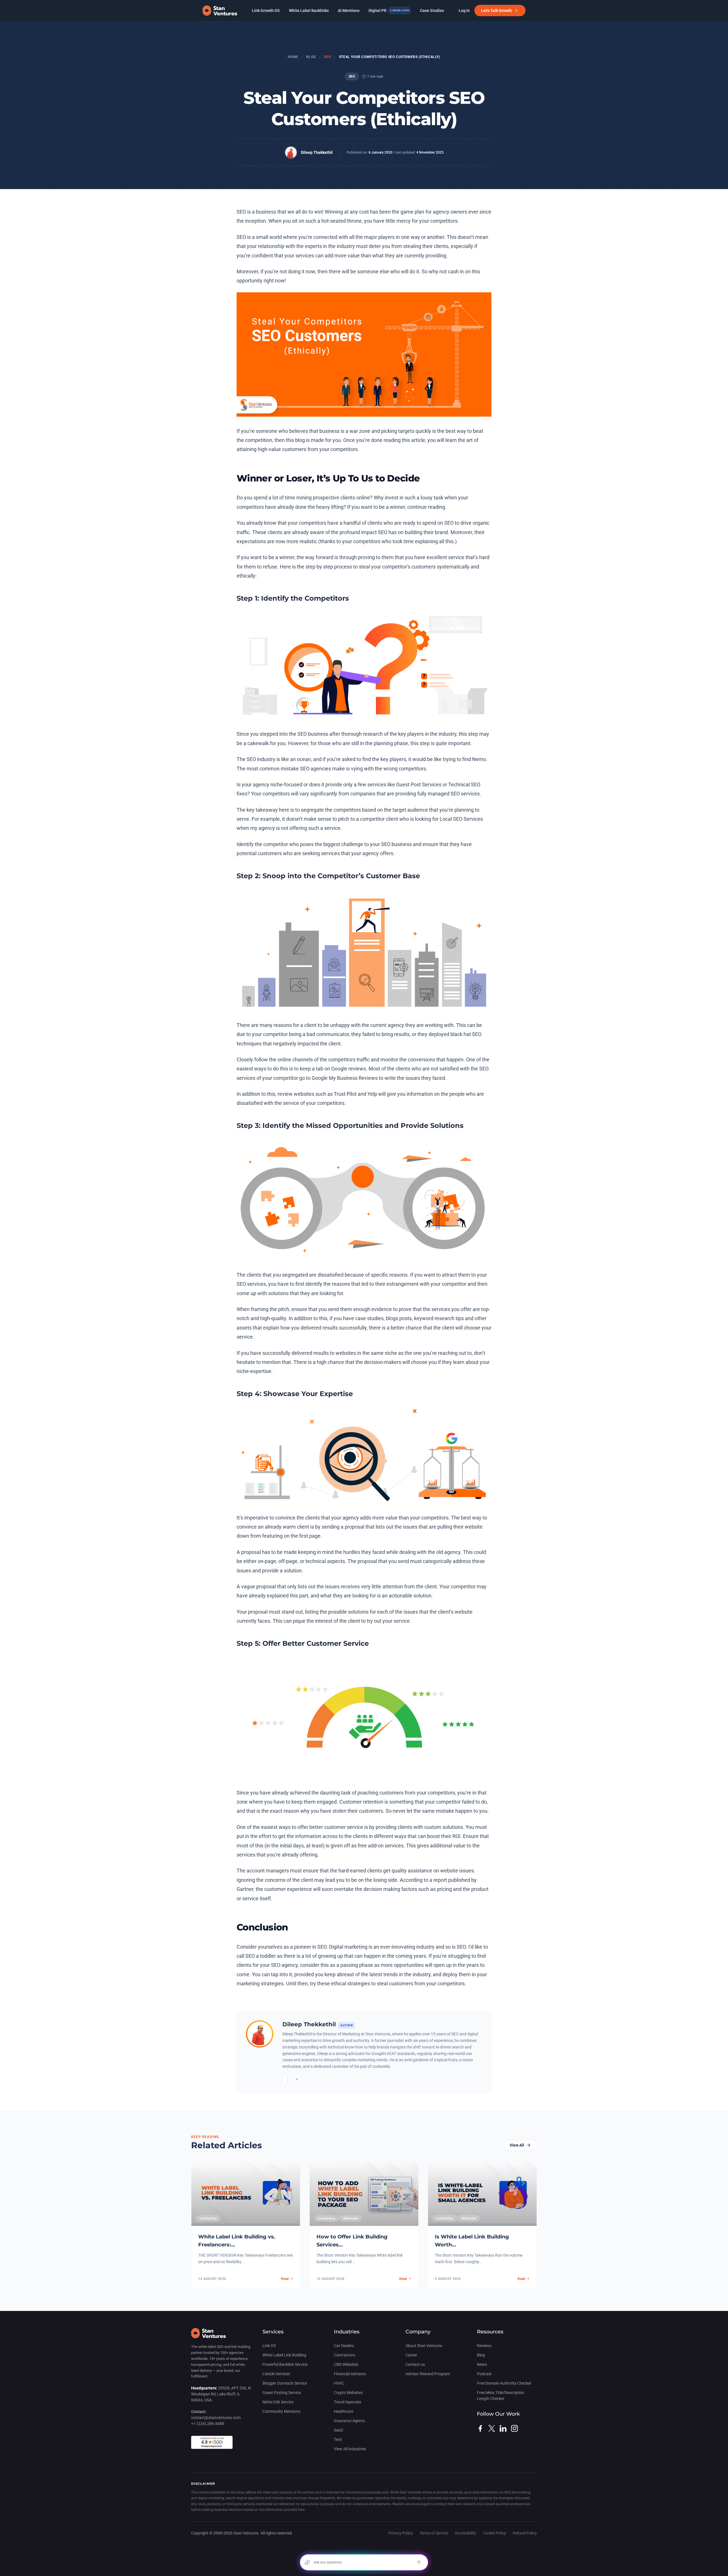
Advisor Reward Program (428, 2374)
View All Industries (350, 2449)
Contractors (345, 2355)
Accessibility (466, 2533)
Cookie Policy (495, 2533)
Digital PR (389, 11)
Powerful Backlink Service (285, 2364)
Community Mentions (281, 2411)
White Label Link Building (284, 2355)
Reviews (484, 2346)
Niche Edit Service (278, 2402)
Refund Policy (525, 2533)
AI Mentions (349, 11)
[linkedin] (503, 2428)
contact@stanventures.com (216, 2418)
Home (293, 57)
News (482, 2364)
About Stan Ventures (424, 2346)
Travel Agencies (348, 2402)
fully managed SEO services (448, 794)
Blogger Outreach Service (285, 2383)
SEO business (313, 734)
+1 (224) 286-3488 (208, 2424)
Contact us (415, 2364)
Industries (347, 2332)
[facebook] (480, 2428)
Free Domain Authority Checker (504, 2383)
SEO (327, 57)
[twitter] (492, 2428)
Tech (338, 2439)
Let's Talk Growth (497, 11)
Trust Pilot (346, 1094)
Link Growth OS (266, 11)
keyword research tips (439, 1318)
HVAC (339, 2383)
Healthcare (344, 2411)
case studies (369, 1318)
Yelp (372, 1094)
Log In (464, 11)
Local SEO (451, 819)
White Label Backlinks (309, 11)
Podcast (484, 2374)
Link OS (269, 2346)
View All (517, 2145)
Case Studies (432, 11)
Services (273, 2332)
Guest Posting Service (282, 2393)
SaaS (338, 2430)
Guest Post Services (419, 784)
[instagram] (514, 2428)
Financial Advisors (350, 2374)
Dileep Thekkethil (317, 152)
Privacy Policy (401, 2533)
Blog (311, 57)
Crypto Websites (348, 2393)
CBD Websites (346, 2364)
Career (411, 2355)
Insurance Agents (349, 2421)
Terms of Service (434, 2533)
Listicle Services (276, 2374)
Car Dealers (344, 2346)
